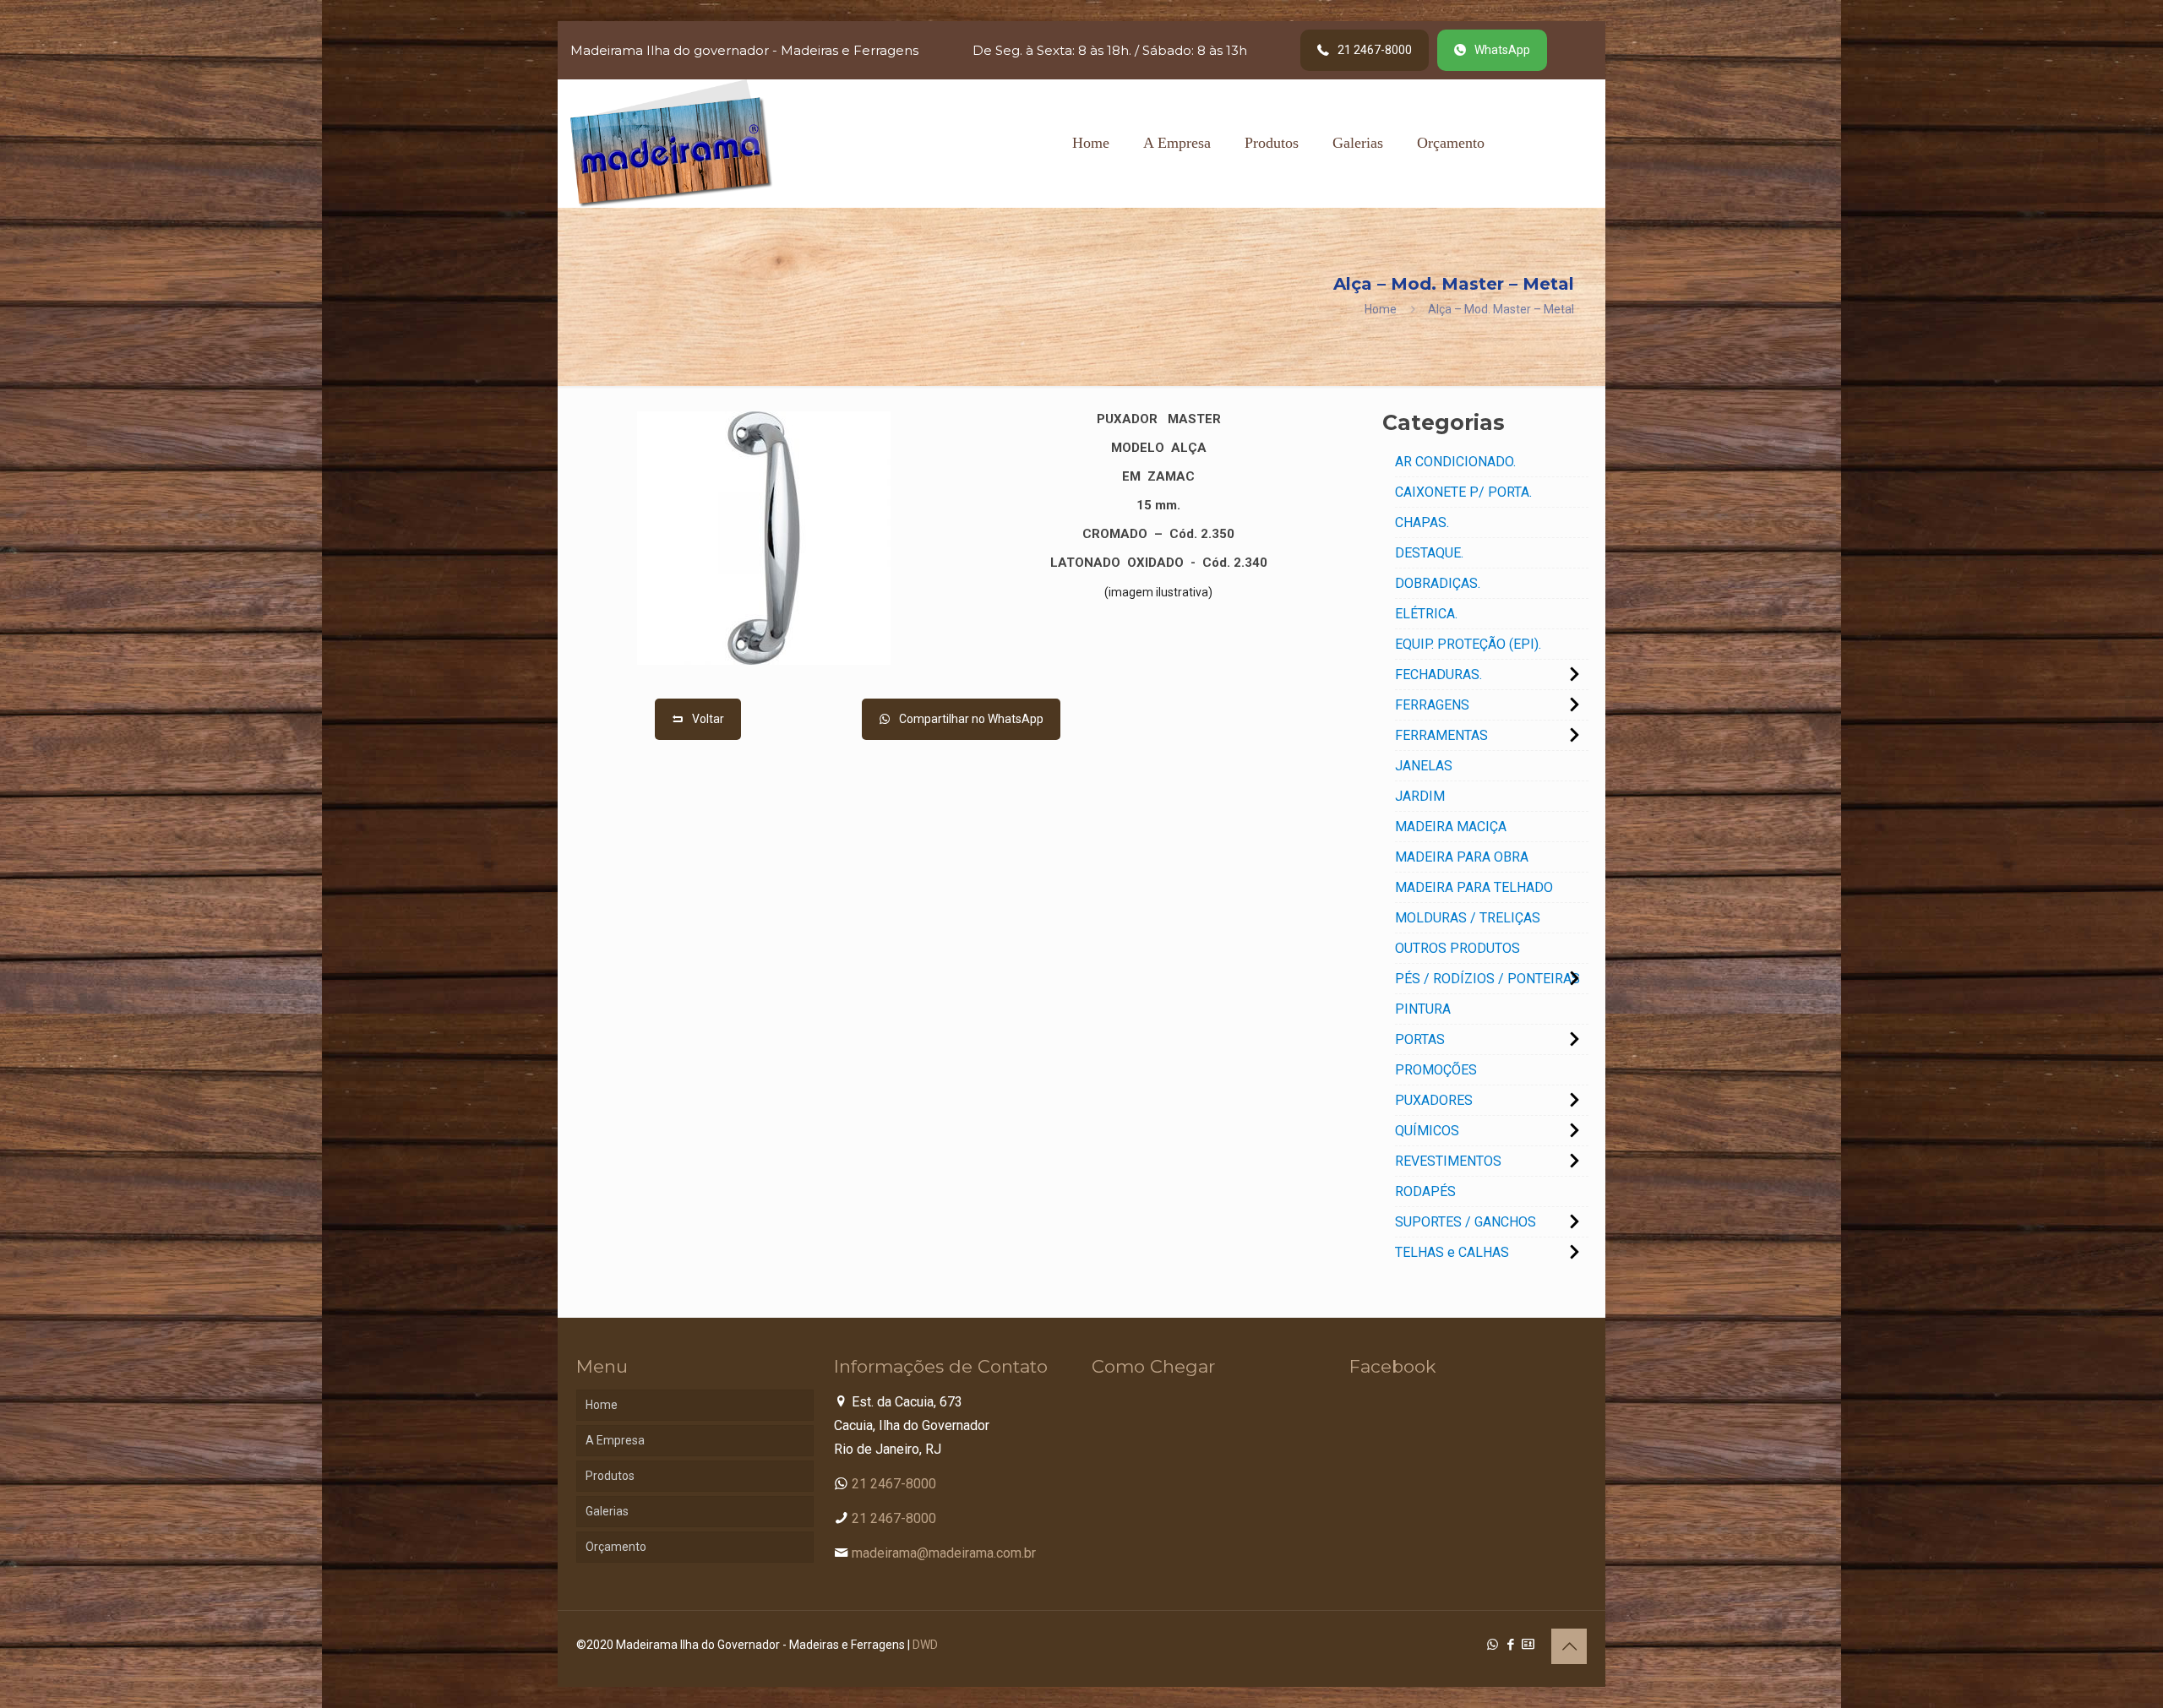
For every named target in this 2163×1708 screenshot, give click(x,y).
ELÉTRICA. (1426, 614)
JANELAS (1424, 766)
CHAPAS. (1422, 522)
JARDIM (1420, 796)
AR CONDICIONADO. (1455, 462)
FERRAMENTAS (1441, 735)
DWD (925, 1645)
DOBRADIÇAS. (1438, 583)
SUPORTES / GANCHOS (1466, 1222)
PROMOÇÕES (1436, 1070)
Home (1381, 309)
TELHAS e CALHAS (1452, 1252)
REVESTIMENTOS (1448, 1161)
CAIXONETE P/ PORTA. (1463, 492)
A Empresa (615, 1440)
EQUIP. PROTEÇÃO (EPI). (1468, 644)
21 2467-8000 (894, 1484)
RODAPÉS (1425, 1191)
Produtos (610, 1476)
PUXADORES (1434, 1100)
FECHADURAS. (1438, 674)
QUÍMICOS (1427, 1131)
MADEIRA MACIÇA (1451, 827)
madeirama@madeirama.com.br (944, 1553)
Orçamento (616, 1547)
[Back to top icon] (1569, 1646)
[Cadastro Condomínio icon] (1528, 1645)
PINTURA (1423, 1009)
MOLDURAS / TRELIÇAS (1468, 918)
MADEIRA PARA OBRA (1462, 857)
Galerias (607, 1511)
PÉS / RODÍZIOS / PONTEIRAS (1487, 979)
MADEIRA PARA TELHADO (1474, 887)
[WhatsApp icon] (1493, 1645)
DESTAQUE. (1429, 553)
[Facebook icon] (1510, 1645)
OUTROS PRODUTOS (1457, 948)
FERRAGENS (1432, 705)
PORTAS (1420, 1039)
